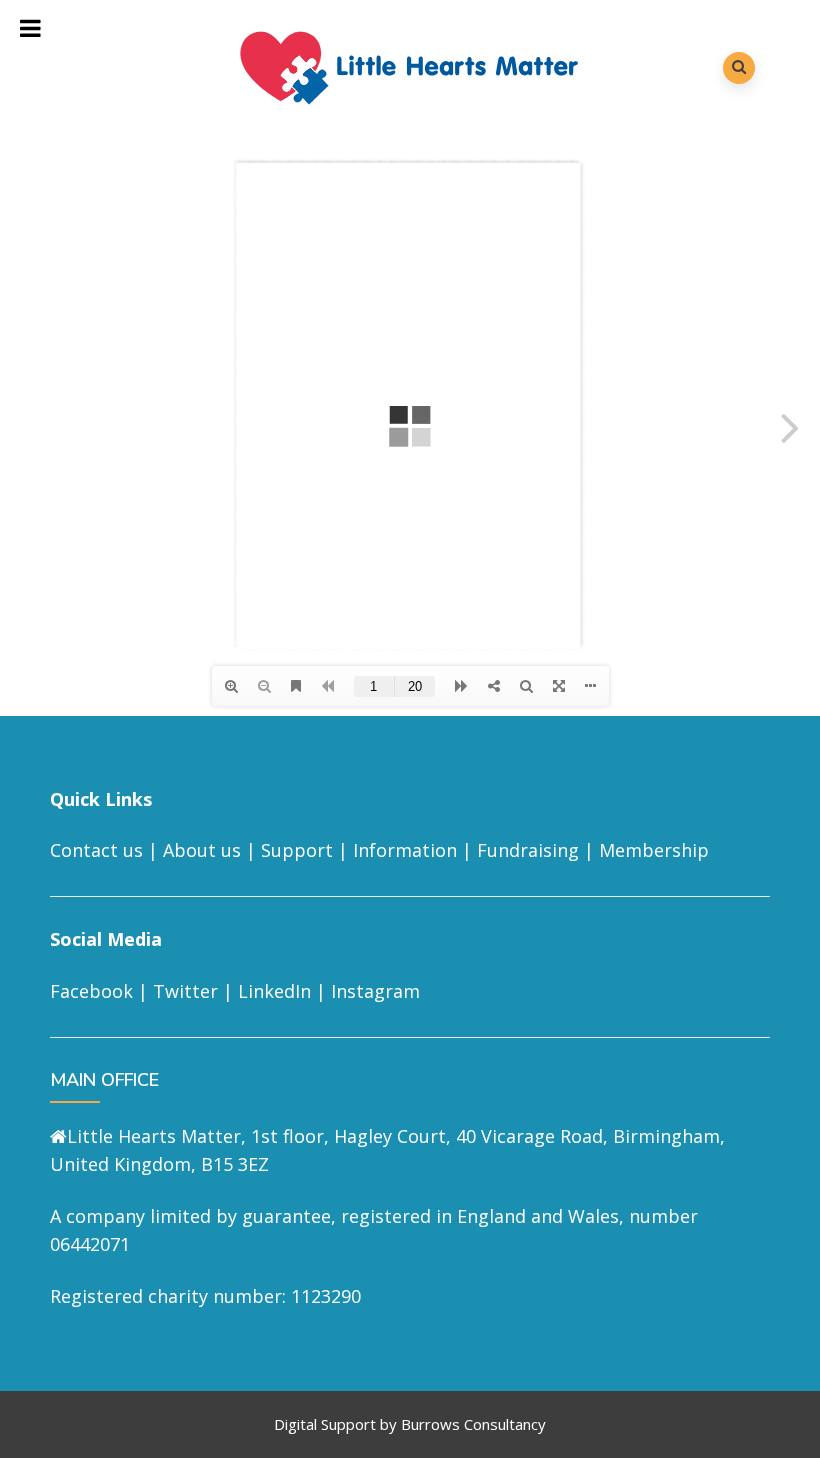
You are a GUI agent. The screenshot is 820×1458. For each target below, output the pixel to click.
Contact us (96, 850)
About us (202, 850)
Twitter (185, 991)
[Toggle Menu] (31, 28)
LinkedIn (274, 991)
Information (405, 850)
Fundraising (528, 850)
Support (297, 850)
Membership (654, 850)
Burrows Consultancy (473, 1424)
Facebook (91, 991)
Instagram (375, 991)
